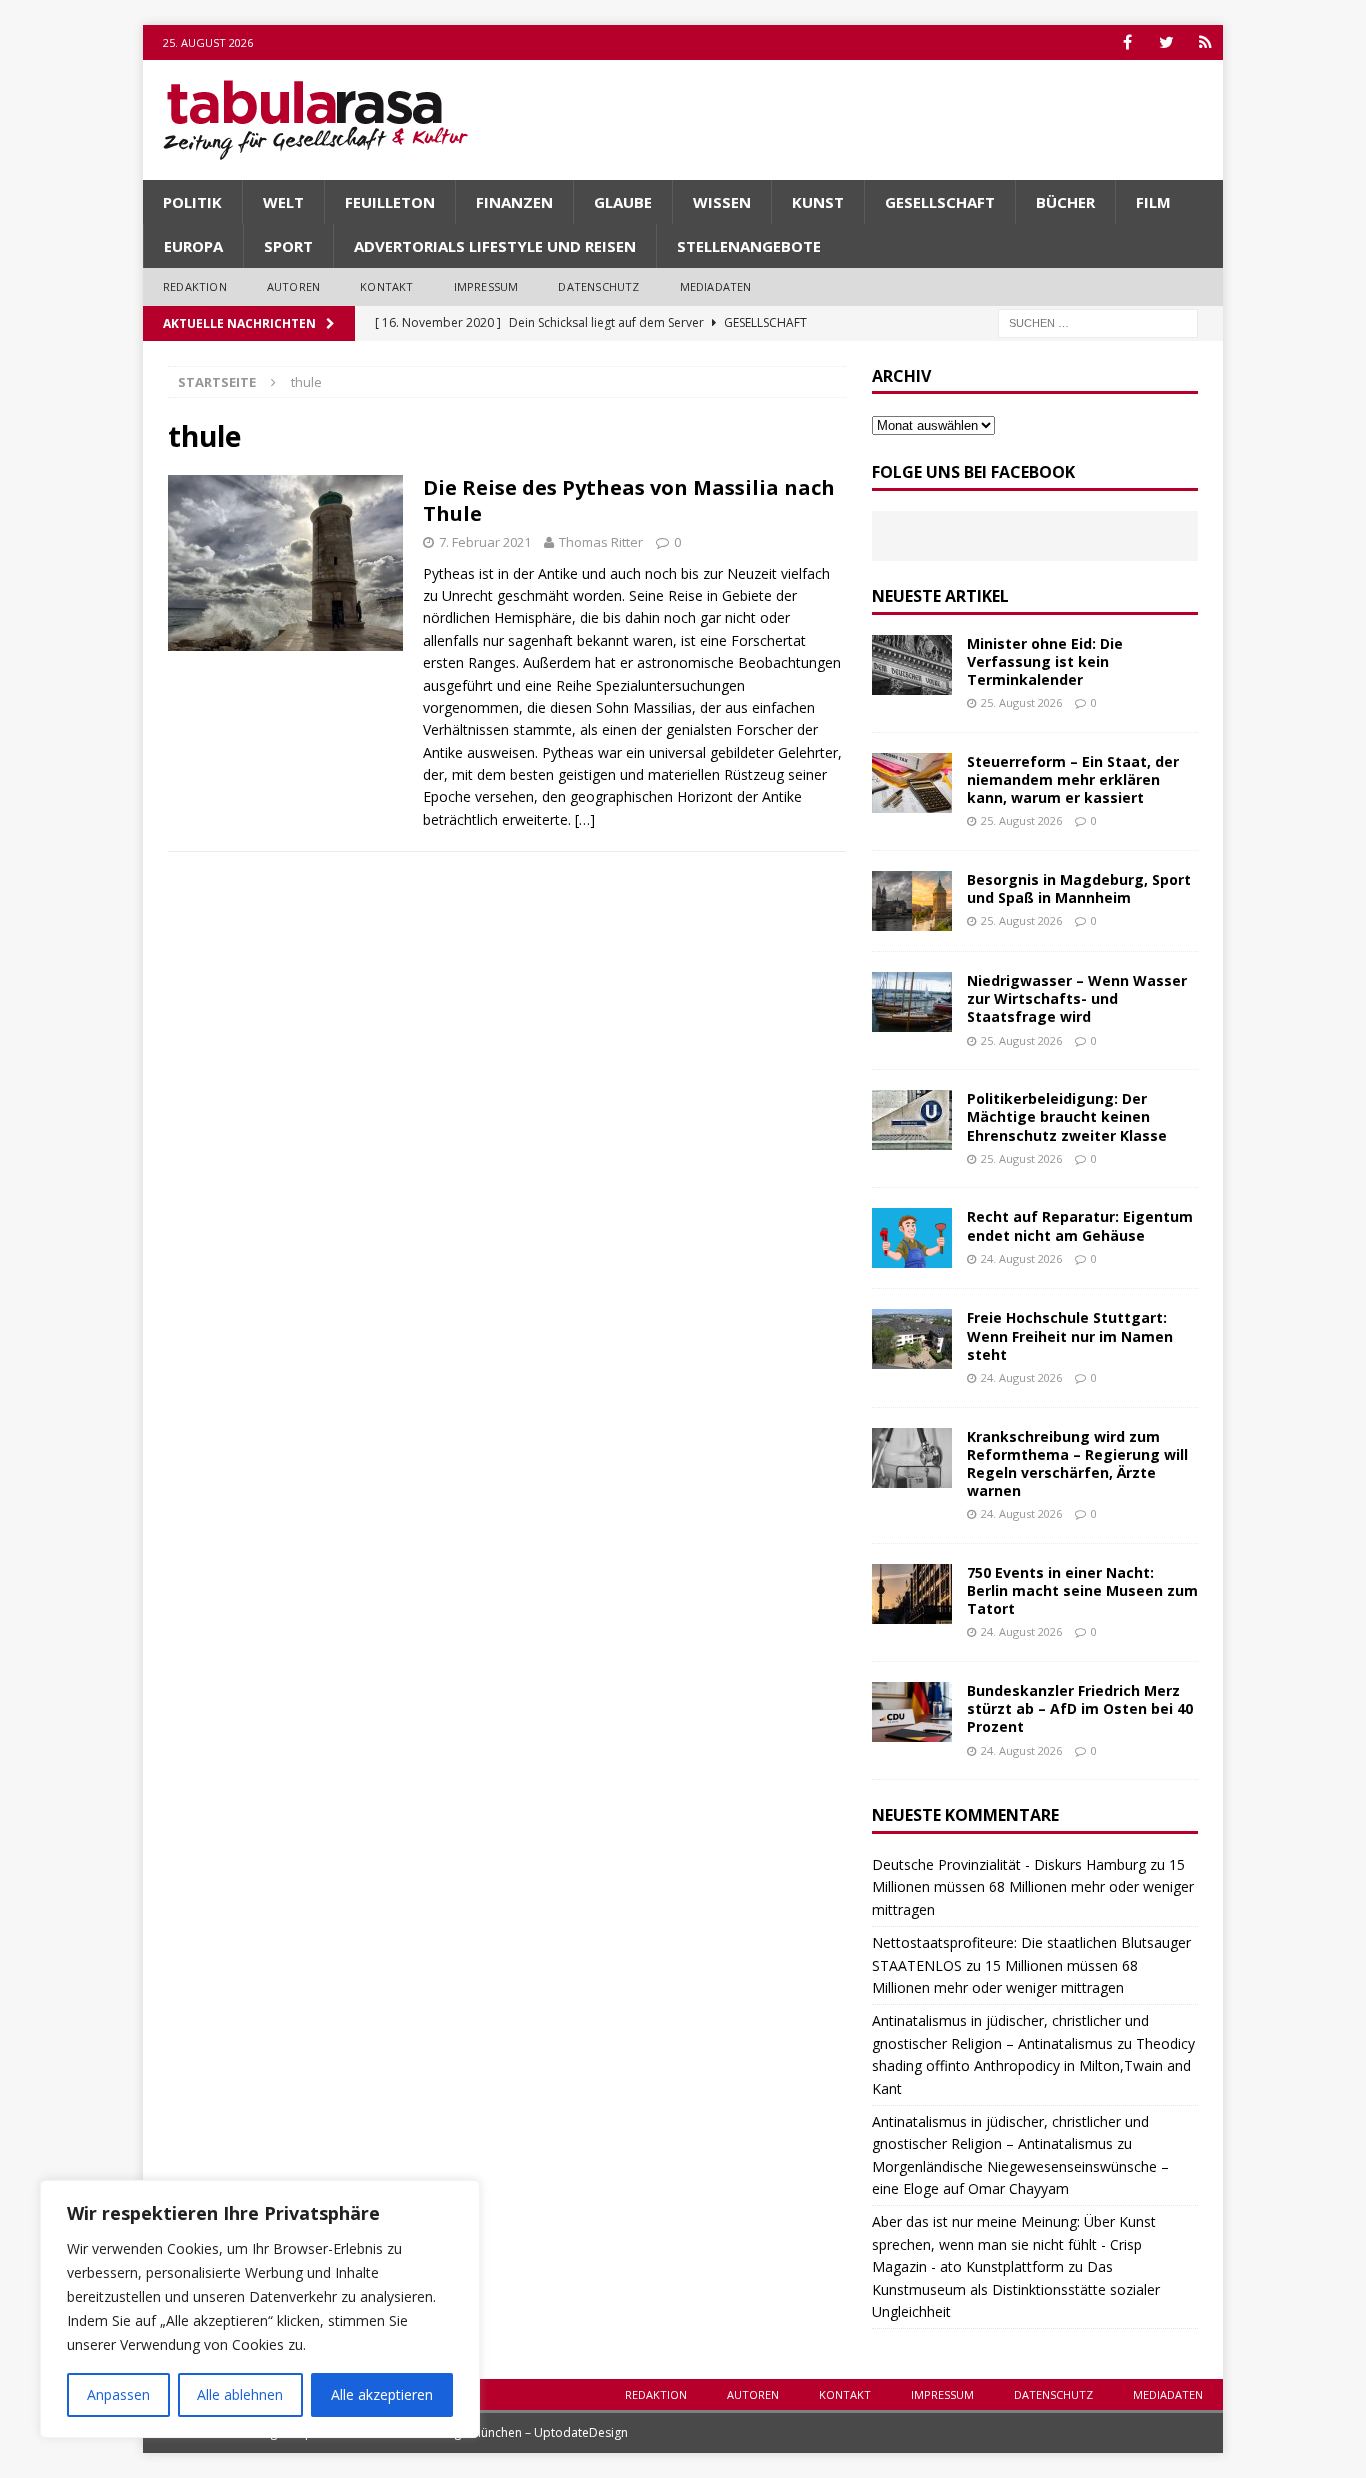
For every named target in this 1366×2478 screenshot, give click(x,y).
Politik (192, 202)
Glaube (623, 202)
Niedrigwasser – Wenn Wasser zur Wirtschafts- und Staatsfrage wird (1077, 998)
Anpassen (118, 2394)
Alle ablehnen (240, 2394)
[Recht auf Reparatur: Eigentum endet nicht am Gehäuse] (912, 1238)
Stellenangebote (749, 246)
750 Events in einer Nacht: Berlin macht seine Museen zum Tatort (1082, 1590)
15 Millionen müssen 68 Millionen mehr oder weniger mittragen (1033, 1887)
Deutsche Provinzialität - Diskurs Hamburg (1009, 1864)
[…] (585, 819)
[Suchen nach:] (1098, 321)
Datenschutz (598, 286)
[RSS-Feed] (1205, 42)
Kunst (818, 202)
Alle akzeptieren (382, 2394)
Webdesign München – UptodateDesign (516, 2432)
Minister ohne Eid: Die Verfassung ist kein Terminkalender (1045, 661)
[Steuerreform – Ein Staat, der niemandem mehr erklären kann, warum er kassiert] (912, 783)
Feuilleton (390, 202)
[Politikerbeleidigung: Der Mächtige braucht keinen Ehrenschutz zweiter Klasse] (912, 1120)
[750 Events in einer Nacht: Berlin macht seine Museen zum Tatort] (912, 1594)
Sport (288, 246)
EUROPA (193, 246)
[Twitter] (1166, 42)
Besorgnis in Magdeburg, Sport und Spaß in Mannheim (1079, 888)
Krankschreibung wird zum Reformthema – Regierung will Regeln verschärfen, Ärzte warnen (1077, 1464)
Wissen (722, 202)
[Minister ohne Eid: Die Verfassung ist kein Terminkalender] (912, 665)
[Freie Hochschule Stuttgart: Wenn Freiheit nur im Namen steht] (912, 1339)
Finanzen (514, 202)
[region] (260, 2309)
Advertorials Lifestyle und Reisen (495, 246)
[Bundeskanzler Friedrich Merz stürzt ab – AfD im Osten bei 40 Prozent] (912, 1712)
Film (1153, 202)
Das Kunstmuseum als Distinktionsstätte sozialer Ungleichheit (1016, 2289)
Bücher (1065, 202)
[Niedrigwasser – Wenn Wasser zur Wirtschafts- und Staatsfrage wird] (912, 1002)
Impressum (486, 286)
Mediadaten (716, 286)
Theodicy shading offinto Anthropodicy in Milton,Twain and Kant (1033, 2066)
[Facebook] (1127, 42)
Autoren (293, 286)
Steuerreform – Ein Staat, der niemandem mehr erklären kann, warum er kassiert (1073, 779)
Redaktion (195, 286)
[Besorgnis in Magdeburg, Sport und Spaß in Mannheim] (912, 901)
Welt (283, 202)
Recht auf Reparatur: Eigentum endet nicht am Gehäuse (1080, 1225)
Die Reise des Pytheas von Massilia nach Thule (629, 500)
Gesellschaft (940, 202)
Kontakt (386, 286)
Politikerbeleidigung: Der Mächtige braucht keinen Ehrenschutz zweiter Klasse (1067, 1116)
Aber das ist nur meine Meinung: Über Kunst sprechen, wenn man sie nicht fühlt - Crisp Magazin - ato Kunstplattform (1014, 2244)
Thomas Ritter (601, 542)
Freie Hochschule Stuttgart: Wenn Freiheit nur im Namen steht (1070, 1335)
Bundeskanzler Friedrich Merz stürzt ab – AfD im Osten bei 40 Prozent (1080, 1708)
